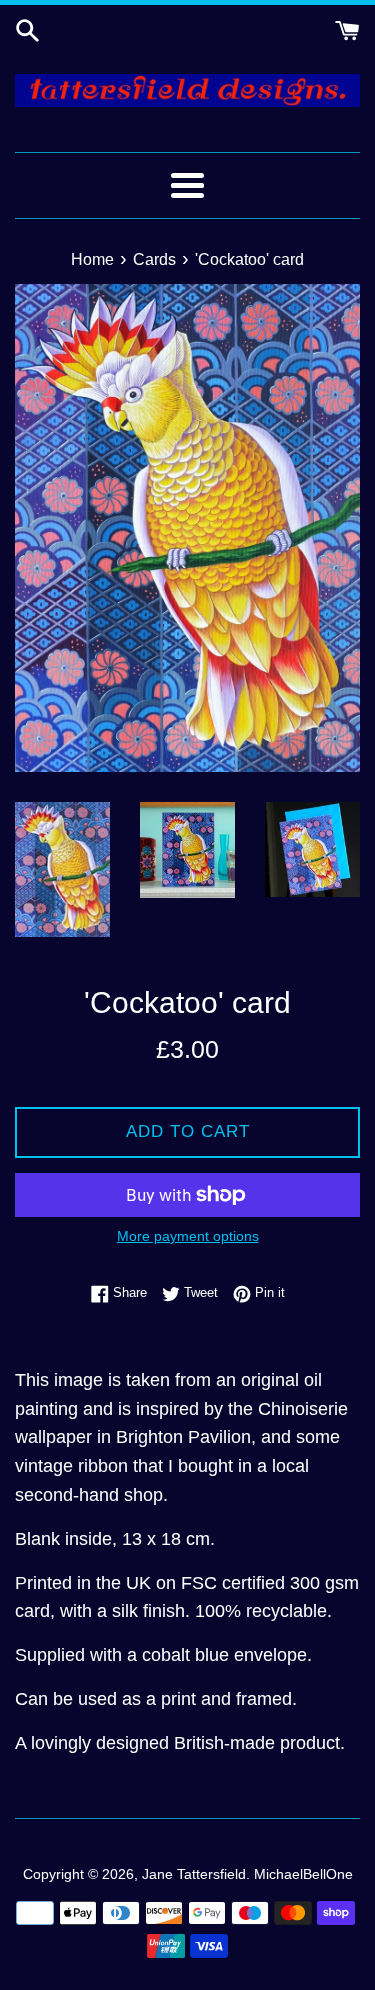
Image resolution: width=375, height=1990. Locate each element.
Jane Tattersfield (194, 1874)
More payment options (188, 1236)
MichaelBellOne (303, 1874)
